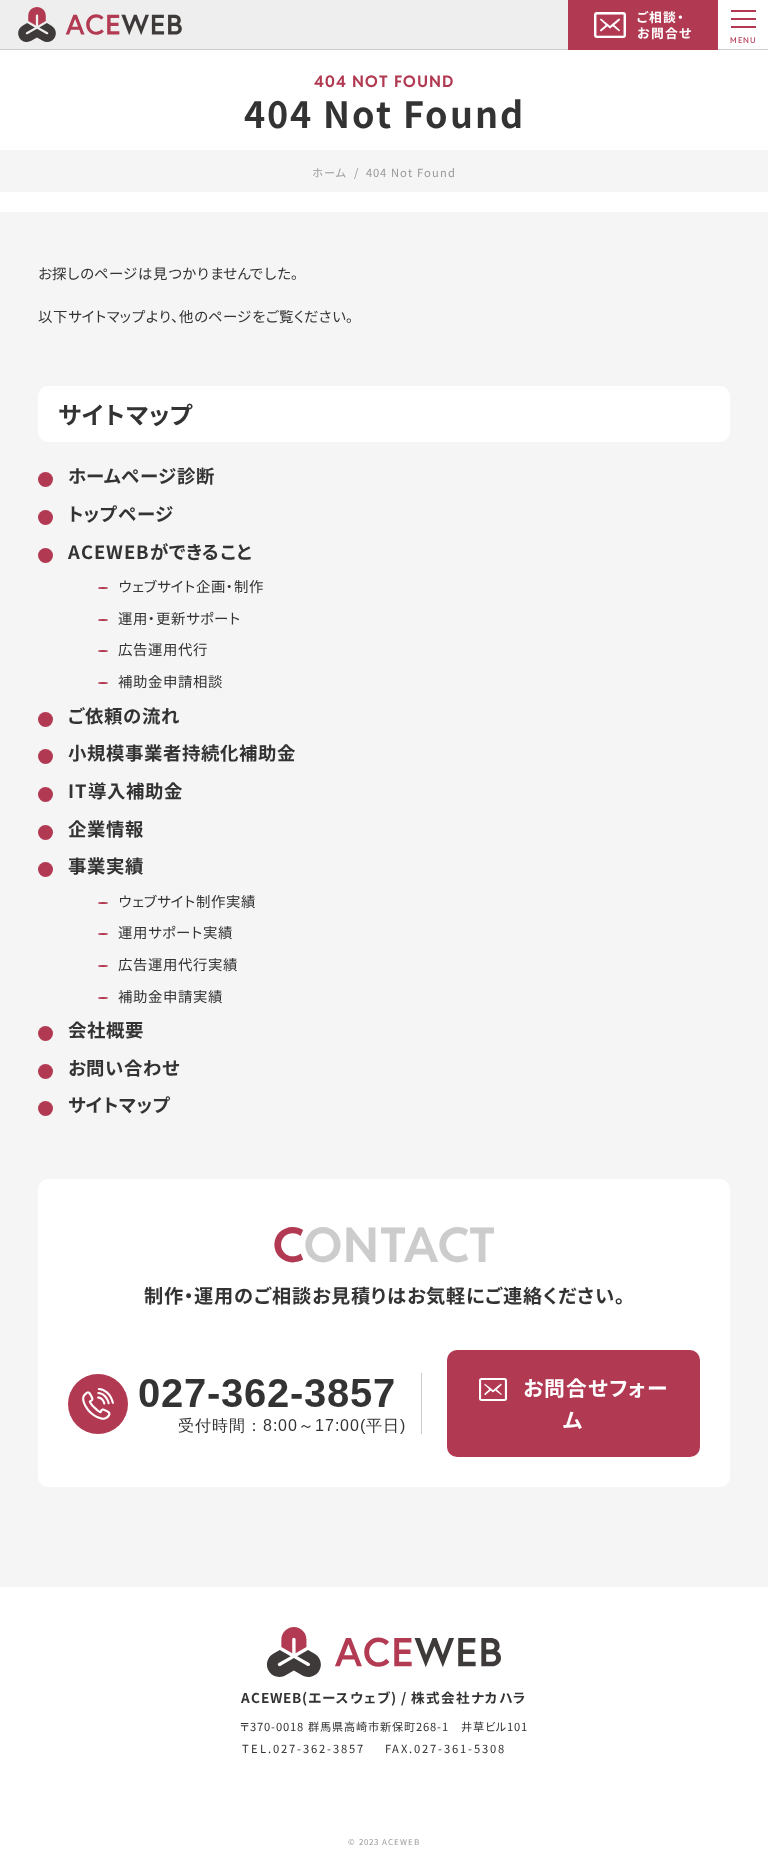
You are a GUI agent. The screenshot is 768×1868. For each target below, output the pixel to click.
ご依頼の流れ (124, 715)
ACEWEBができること (160, 551)
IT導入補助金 (125, 790)
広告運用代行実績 (178, 963)
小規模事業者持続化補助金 (182, 752)
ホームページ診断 (141, 475)
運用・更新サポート (179, 617)
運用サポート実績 (175, 931)
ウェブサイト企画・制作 (191, 585)
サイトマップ (119, 1104)
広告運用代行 (163, 648)
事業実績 (106, 865)
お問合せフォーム (595, 1403)
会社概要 (106, 1029)
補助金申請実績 (170, 995)
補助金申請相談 (170, 680)
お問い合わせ (124, 1067)
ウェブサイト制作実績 (187, 900)
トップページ (121, 513)
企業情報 (106, 828)
